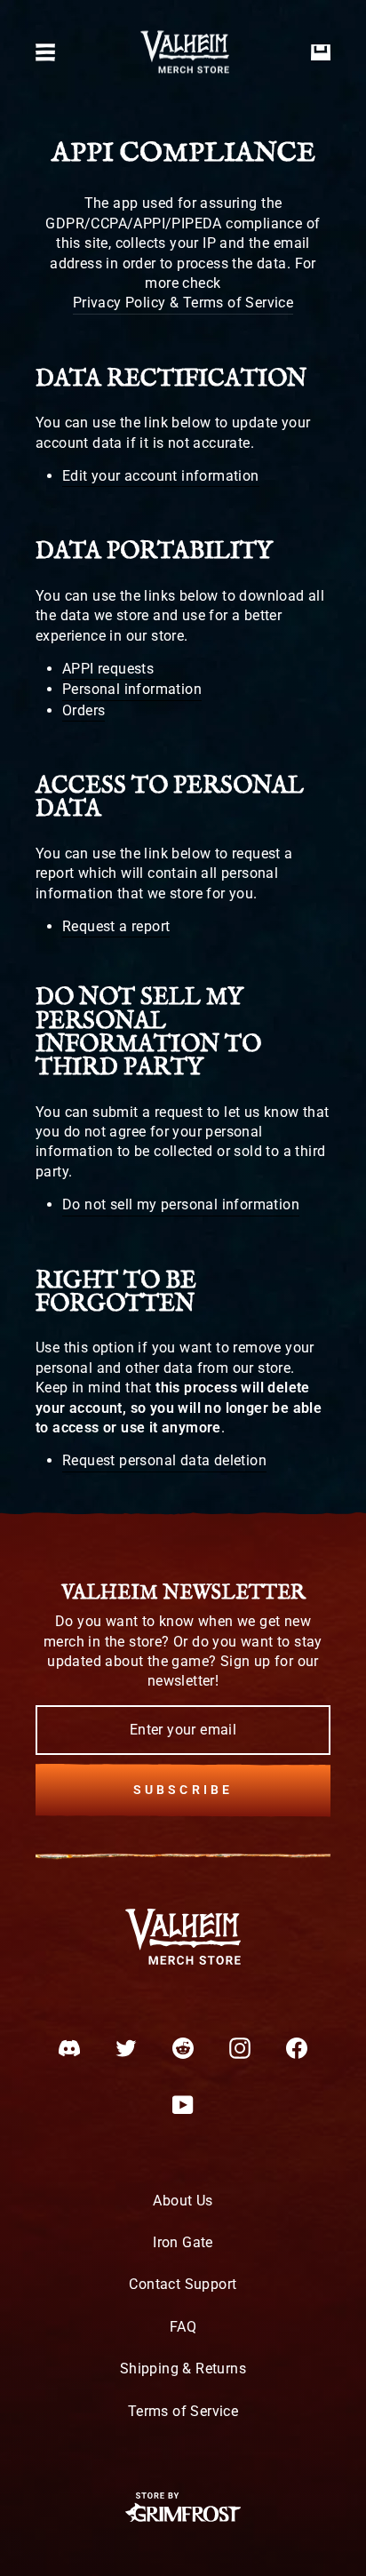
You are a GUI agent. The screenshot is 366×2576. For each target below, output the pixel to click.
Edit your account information (161, 476)
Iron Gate (183, 2242)
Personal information (132, 689)
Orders (84, 710)
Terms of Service (183, 2411)
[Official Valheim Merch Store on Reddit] (183, 2048)
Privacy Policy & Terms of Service (183, 303)
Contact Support (183, 2284)
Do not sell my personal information (181, 1204)
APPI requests (108, 669)
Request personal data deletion (164, 1460)
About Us (183, 2201)
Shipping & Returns (183, 2369)
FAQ (183, 2327)
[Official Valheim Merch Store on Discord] (69, 2048)
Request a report (116, 926)
